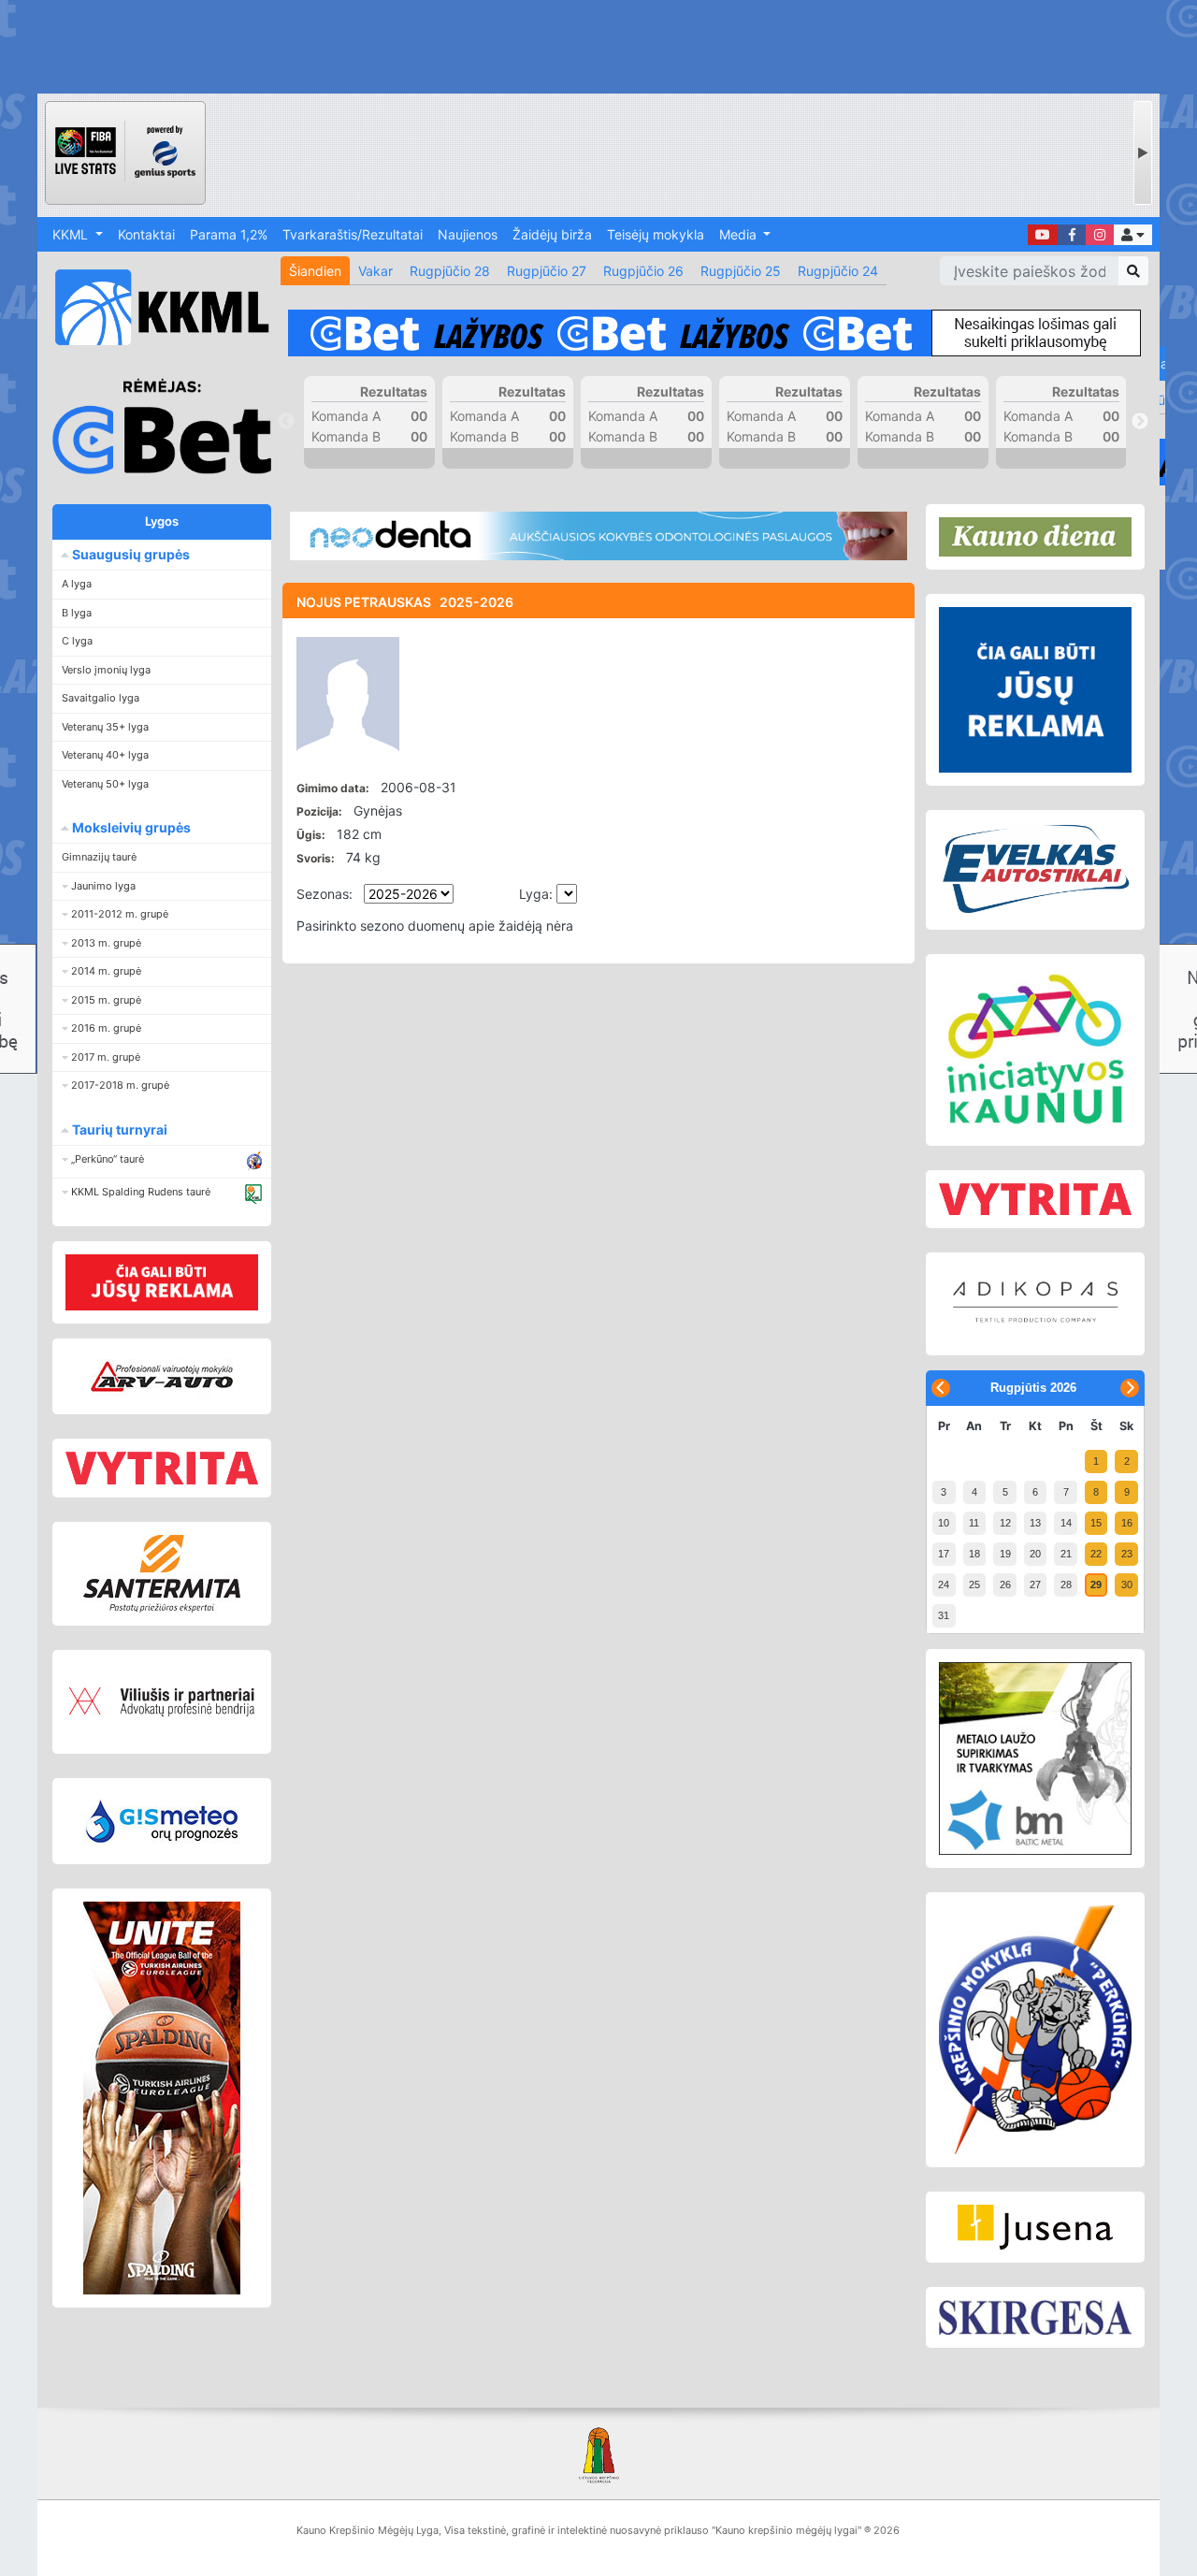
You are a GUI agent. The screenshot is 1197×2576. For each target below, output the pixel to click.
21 (1066, 1554)
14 (1066, 1523)
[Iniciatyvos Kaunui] (1035, 1050)
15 (1096, 1523)
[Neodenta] (598, 536)
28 (1066, 1585)
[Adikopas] (1035, 1304)
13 (1035, 1523)
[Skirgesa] (1035, 2318)
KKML (72, 234)
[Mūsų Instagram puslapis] (1100, 235)
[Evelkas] (1035, 870)
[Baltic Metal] (1035, 1758)
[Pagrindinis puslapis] (154, 307)
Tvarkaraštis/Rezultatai (353, 234)
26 (1005, 1585)
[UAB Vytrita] (162, 1468)
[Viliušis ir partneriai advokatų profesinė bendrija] (162, 1702)
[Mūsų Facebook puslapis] (1072, 235)
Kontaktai (146, 234)
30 (1127, 1585)
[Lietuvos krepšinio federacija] (598, 2454)
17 (944, 1554)
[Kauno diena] (1035, 537)
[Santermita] (162, 1574)
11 (974, 1523)
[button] (1133, 235)
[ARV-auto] (162, 1376)
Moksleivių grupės (130, 827)
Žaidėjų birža (552, 234)
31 (944, 1615)
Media (740, 234)
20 (1035, 1554)
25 (974, 1585)
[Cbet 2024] (714, 333)
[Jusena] (1035, 2227)
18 (974, 1554)
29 (1096, 1585)
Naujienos (468, 234)
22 (1096, 1554)
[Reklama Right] (1035, 690)
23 (1127, 1554)
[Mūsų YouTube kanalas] (1043, 235)
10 (944, 1523)
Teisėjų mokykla (656, 234)
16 (1127, 1523)
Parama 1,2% (229, 234)
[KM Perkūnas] (1035, 2030)
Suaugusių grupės (130, 554)
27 (1035, 1585)
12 (1005, 1523)
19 (1005, 1554)
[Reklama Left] (162, 1282)
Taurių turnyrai (118, 1129)
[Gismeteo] (162, 1821)
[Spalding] (162, 2098)
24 (944, 1585)
